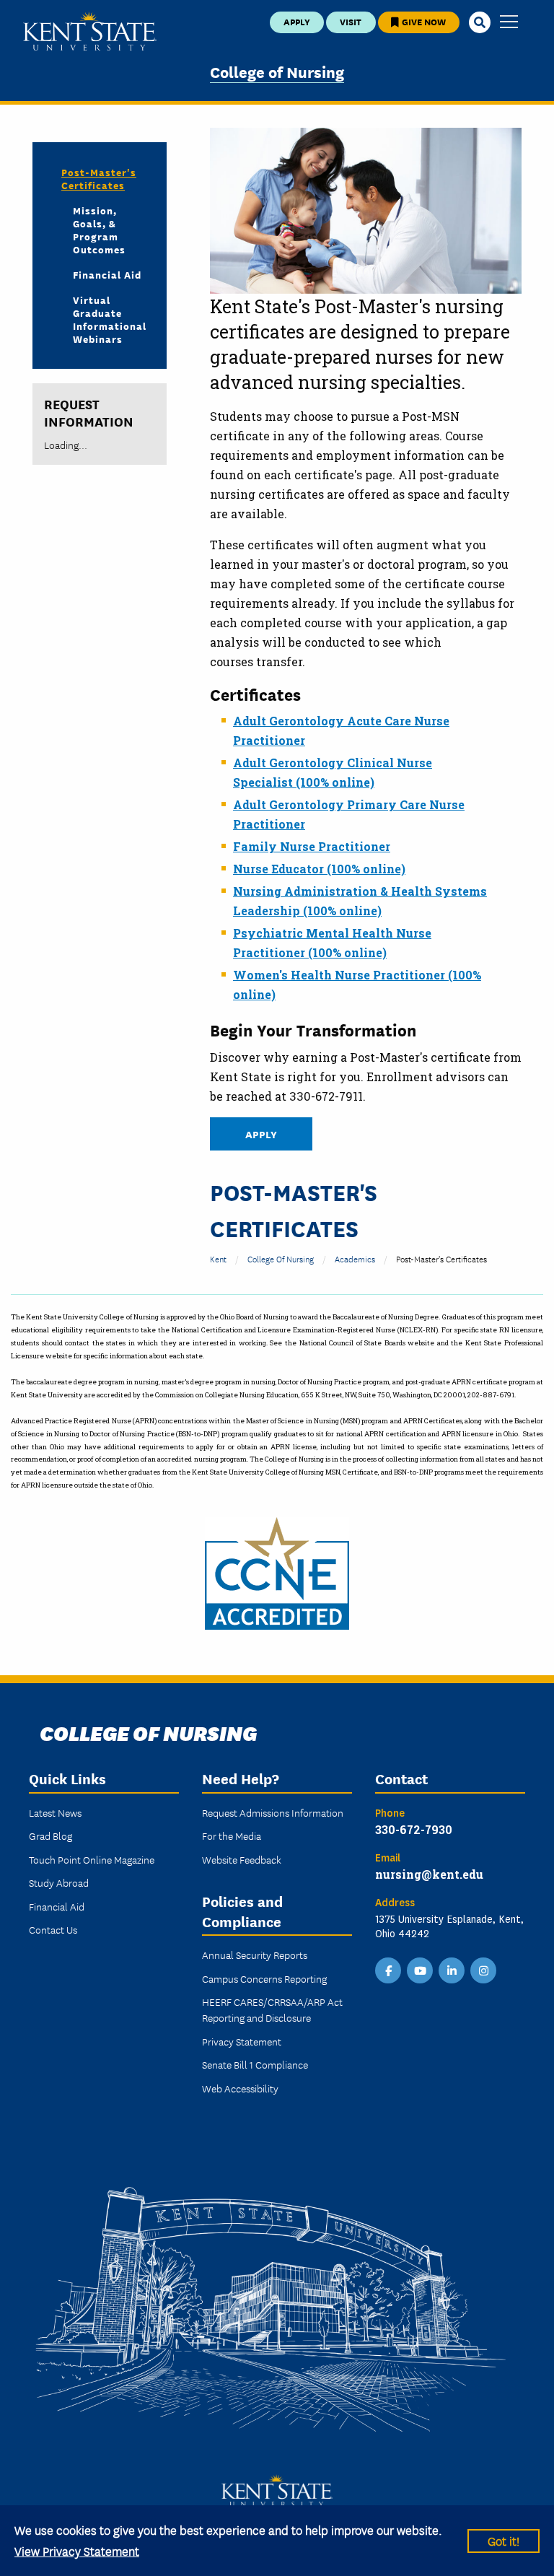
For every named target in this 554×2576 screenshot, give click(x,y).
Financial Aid (107, 274)
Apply (297, 21)
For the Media (232, 1835)
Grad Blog (50, 1835)
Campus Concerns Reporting (264, 1978)
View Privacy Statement (77, 2550)
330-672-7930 (414, 1829)
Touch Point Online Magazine (92, 1859)
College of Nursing (277, 71)
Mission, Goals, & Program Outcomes (99, 230)
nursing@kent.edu (429, 1874)
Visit (351, 21)
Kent (218, 1258)
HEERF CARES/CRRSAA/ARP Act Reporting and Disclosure (272, 2009)
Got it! (504, 2540)
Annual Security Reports (255, 1955)
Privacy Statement (242, 2041)
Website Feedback (242, 1859)
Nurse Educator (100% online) (319, 869)
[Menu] (509, 23)
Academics (355, 1258)
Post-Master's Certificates (99, 178)
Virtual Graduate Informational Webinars (108, 319)
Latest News (55, 1812)
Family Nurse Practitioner (312, 846)
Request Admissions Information (273, 1812)
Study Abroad (59, 1882)
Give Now (423, 21)
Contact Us (53, 1929)
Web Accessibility (240, 2088)
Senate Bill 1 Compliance (255, 2064)
